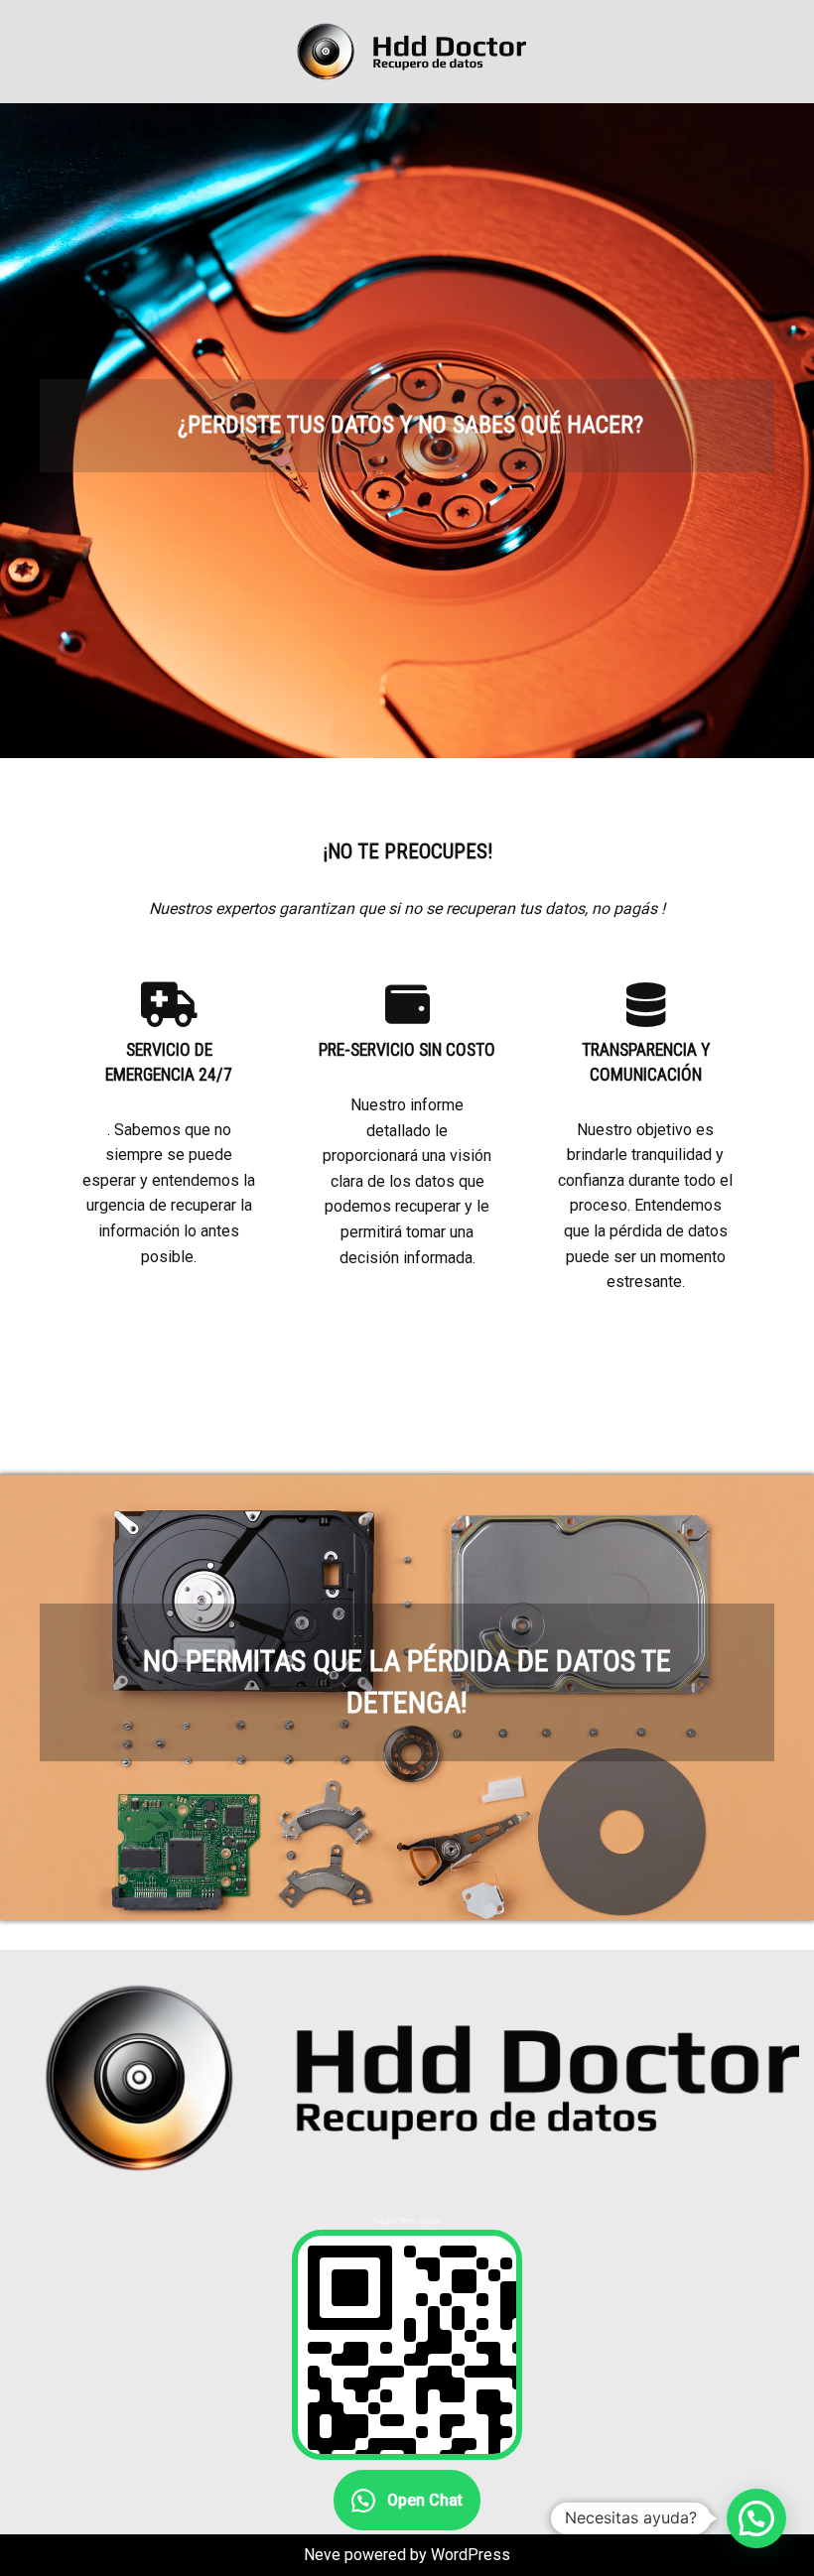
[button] (756, 2518)
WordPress (471, 2555)
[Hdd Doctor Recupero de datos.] (407, 52)
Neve (322, 2555)
